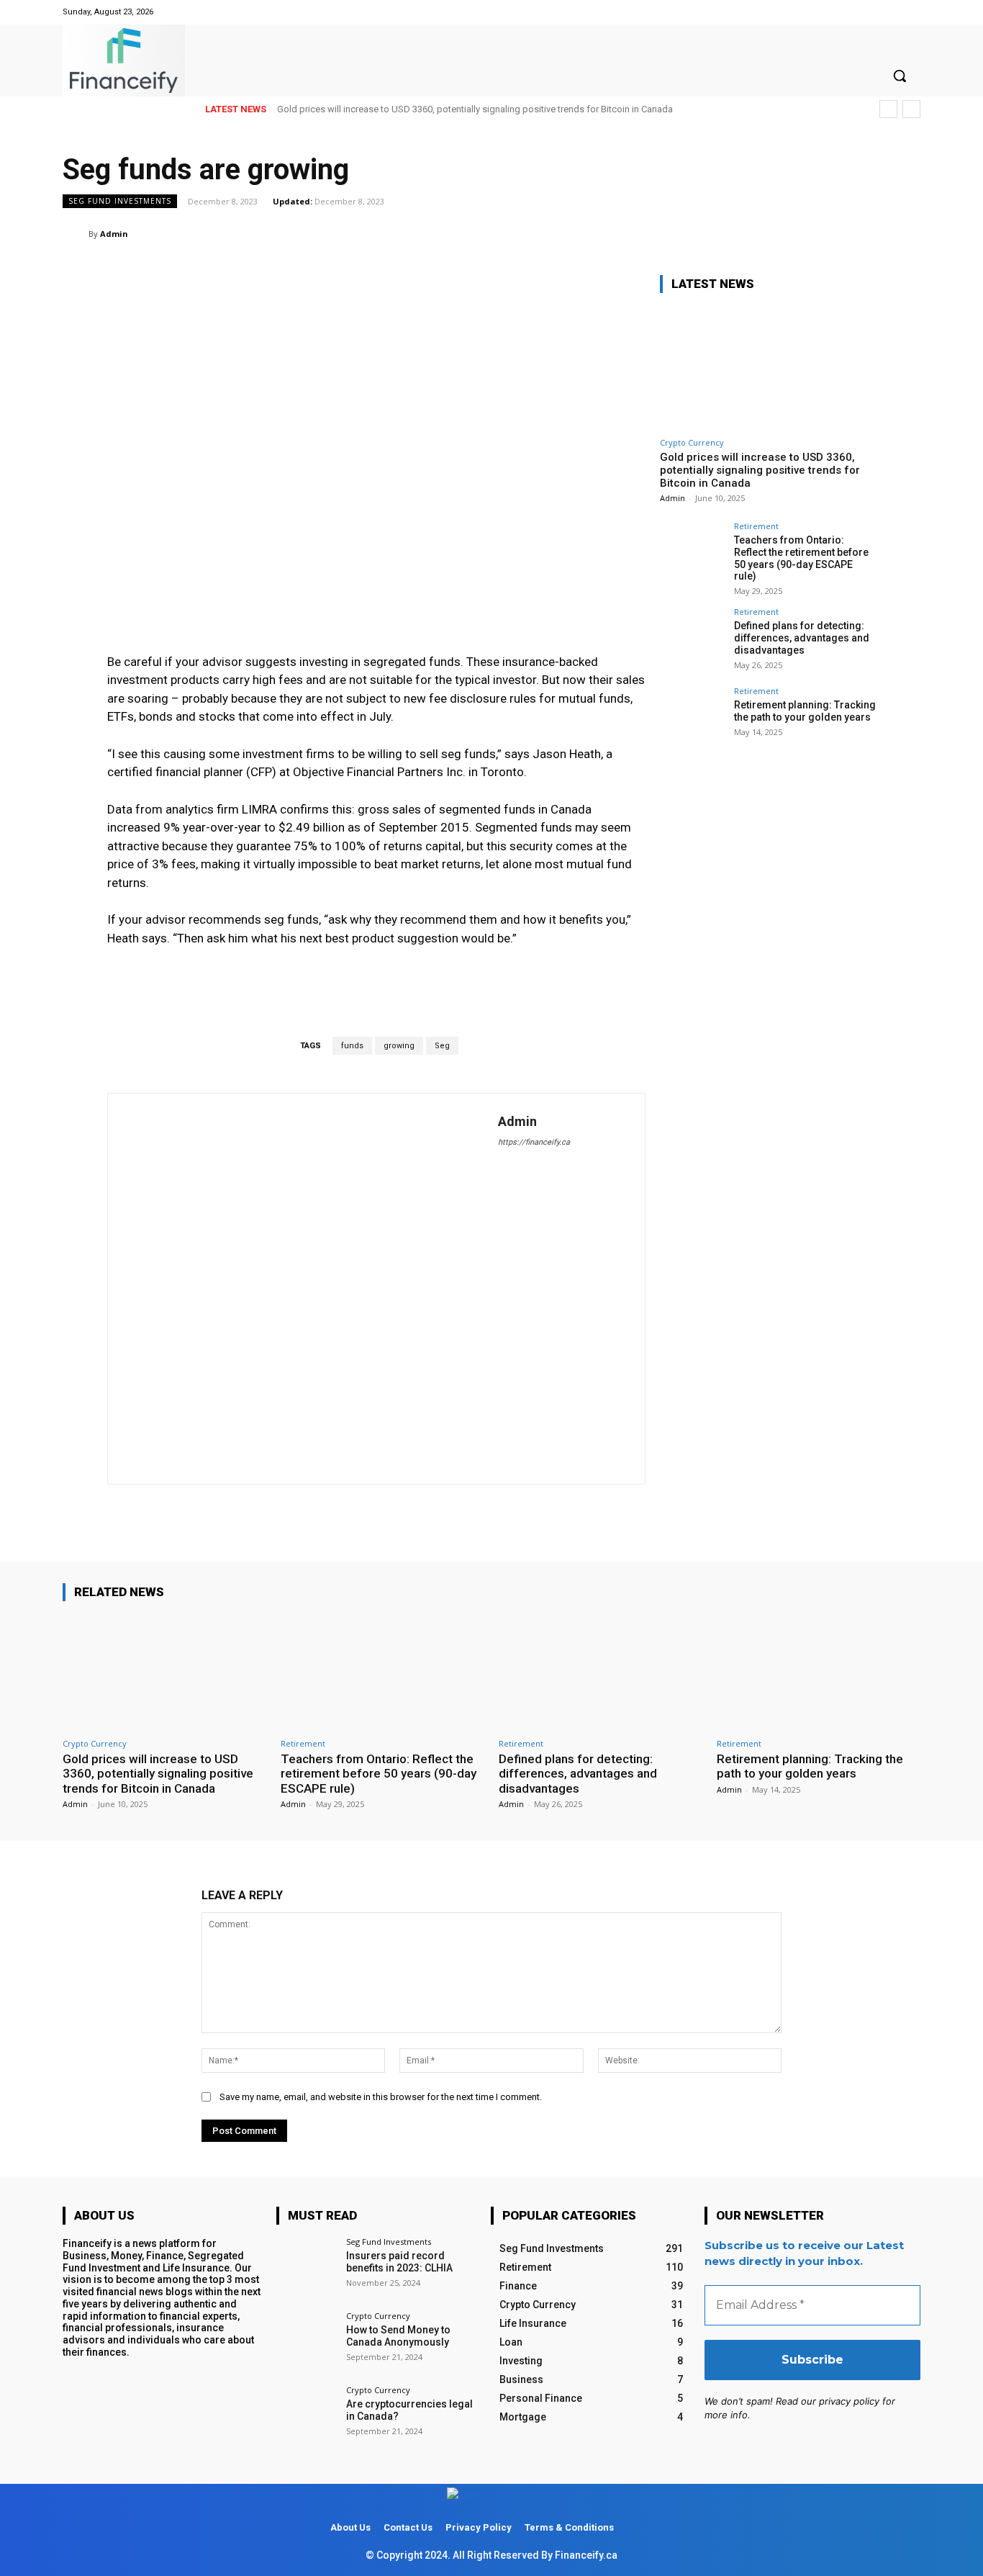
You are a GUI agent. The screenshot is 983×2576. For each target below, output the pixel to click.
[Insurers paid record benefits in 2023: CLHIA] (306, 2267)
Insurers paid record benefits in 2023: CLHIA (399, 2262)
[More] (905, 233)
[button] (900, 76)
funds (352, 1046)
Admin (114, 234)
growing (399, 1046)
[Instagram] (911, 12)
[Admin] (76, 234)
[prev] (888, 109)
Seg (442, 1046)
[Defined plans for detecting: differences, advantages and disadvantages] (692, 640)
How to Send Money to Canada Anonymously (398, 2336)
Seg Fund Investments (120, 201)
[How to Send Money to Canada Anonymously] (306, 2342)
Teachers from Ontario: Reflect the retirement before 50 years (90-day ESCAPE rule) (801, 558)
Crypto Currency (692, 442)
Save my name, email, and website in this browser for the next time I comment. (381, 2097)
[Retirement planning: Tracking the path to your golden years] (692, 719)
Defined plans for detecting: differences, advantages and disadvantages (802, 638)
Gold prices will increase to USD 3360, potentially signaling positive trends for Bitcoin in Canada (475, 109)
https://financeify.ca (534, 1142)
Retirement (756, 526)
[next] (911, 109)
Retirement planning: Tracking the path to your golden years (805, 711)
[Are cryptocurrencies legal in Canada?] (306, 2416)
